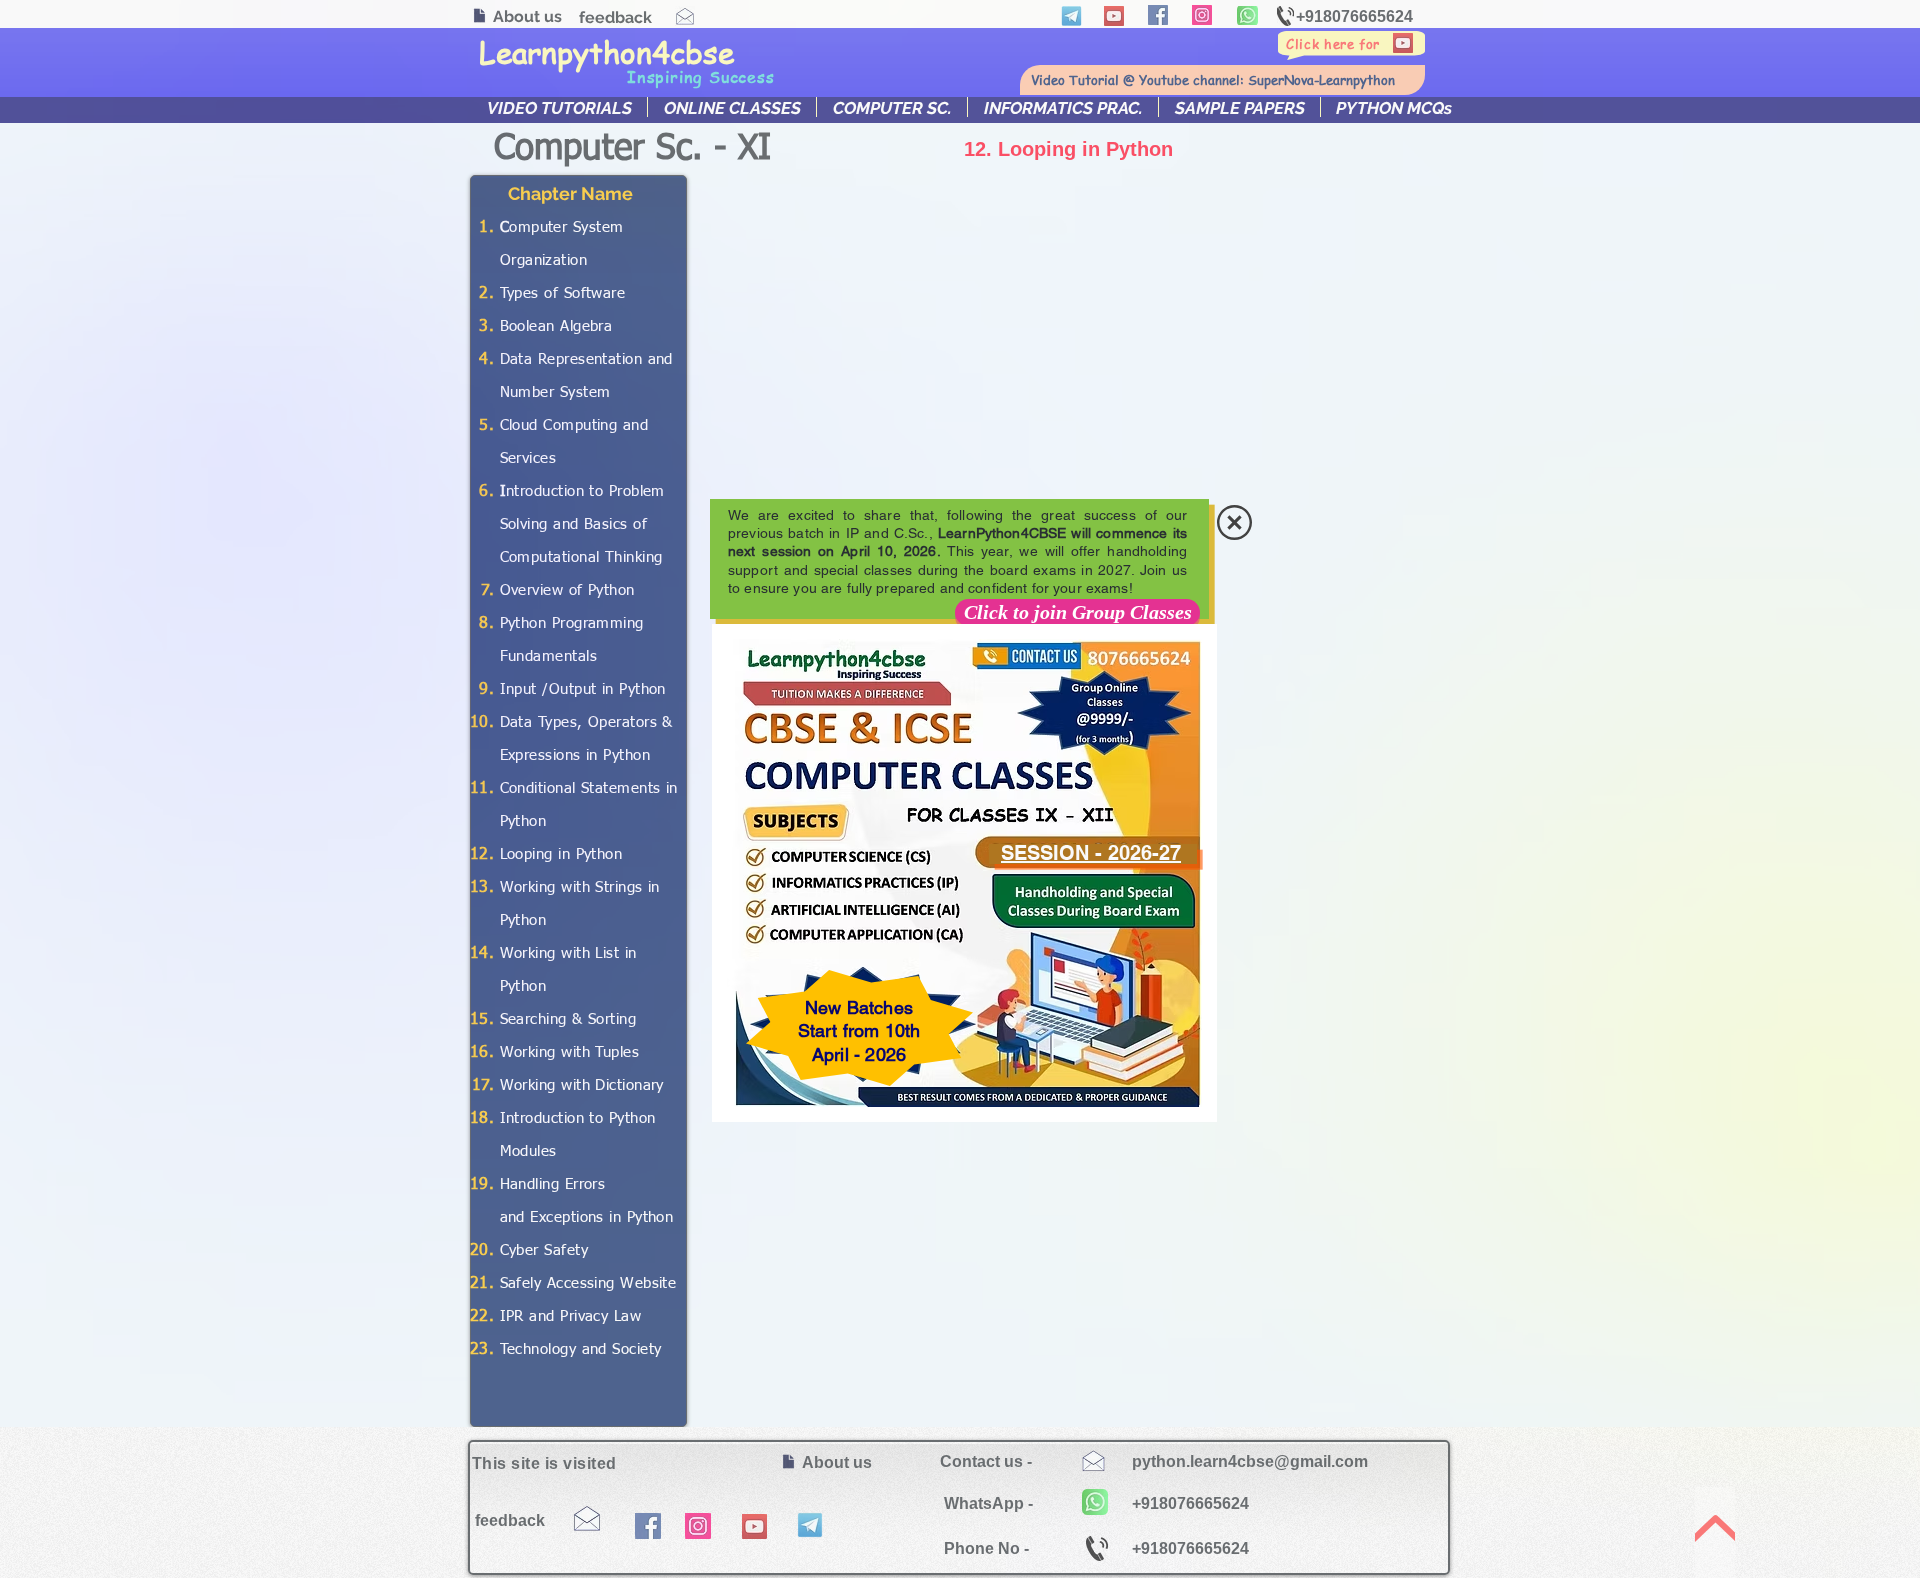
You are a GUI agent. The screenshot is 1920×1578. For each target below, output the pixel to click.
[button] (1234, 522)
